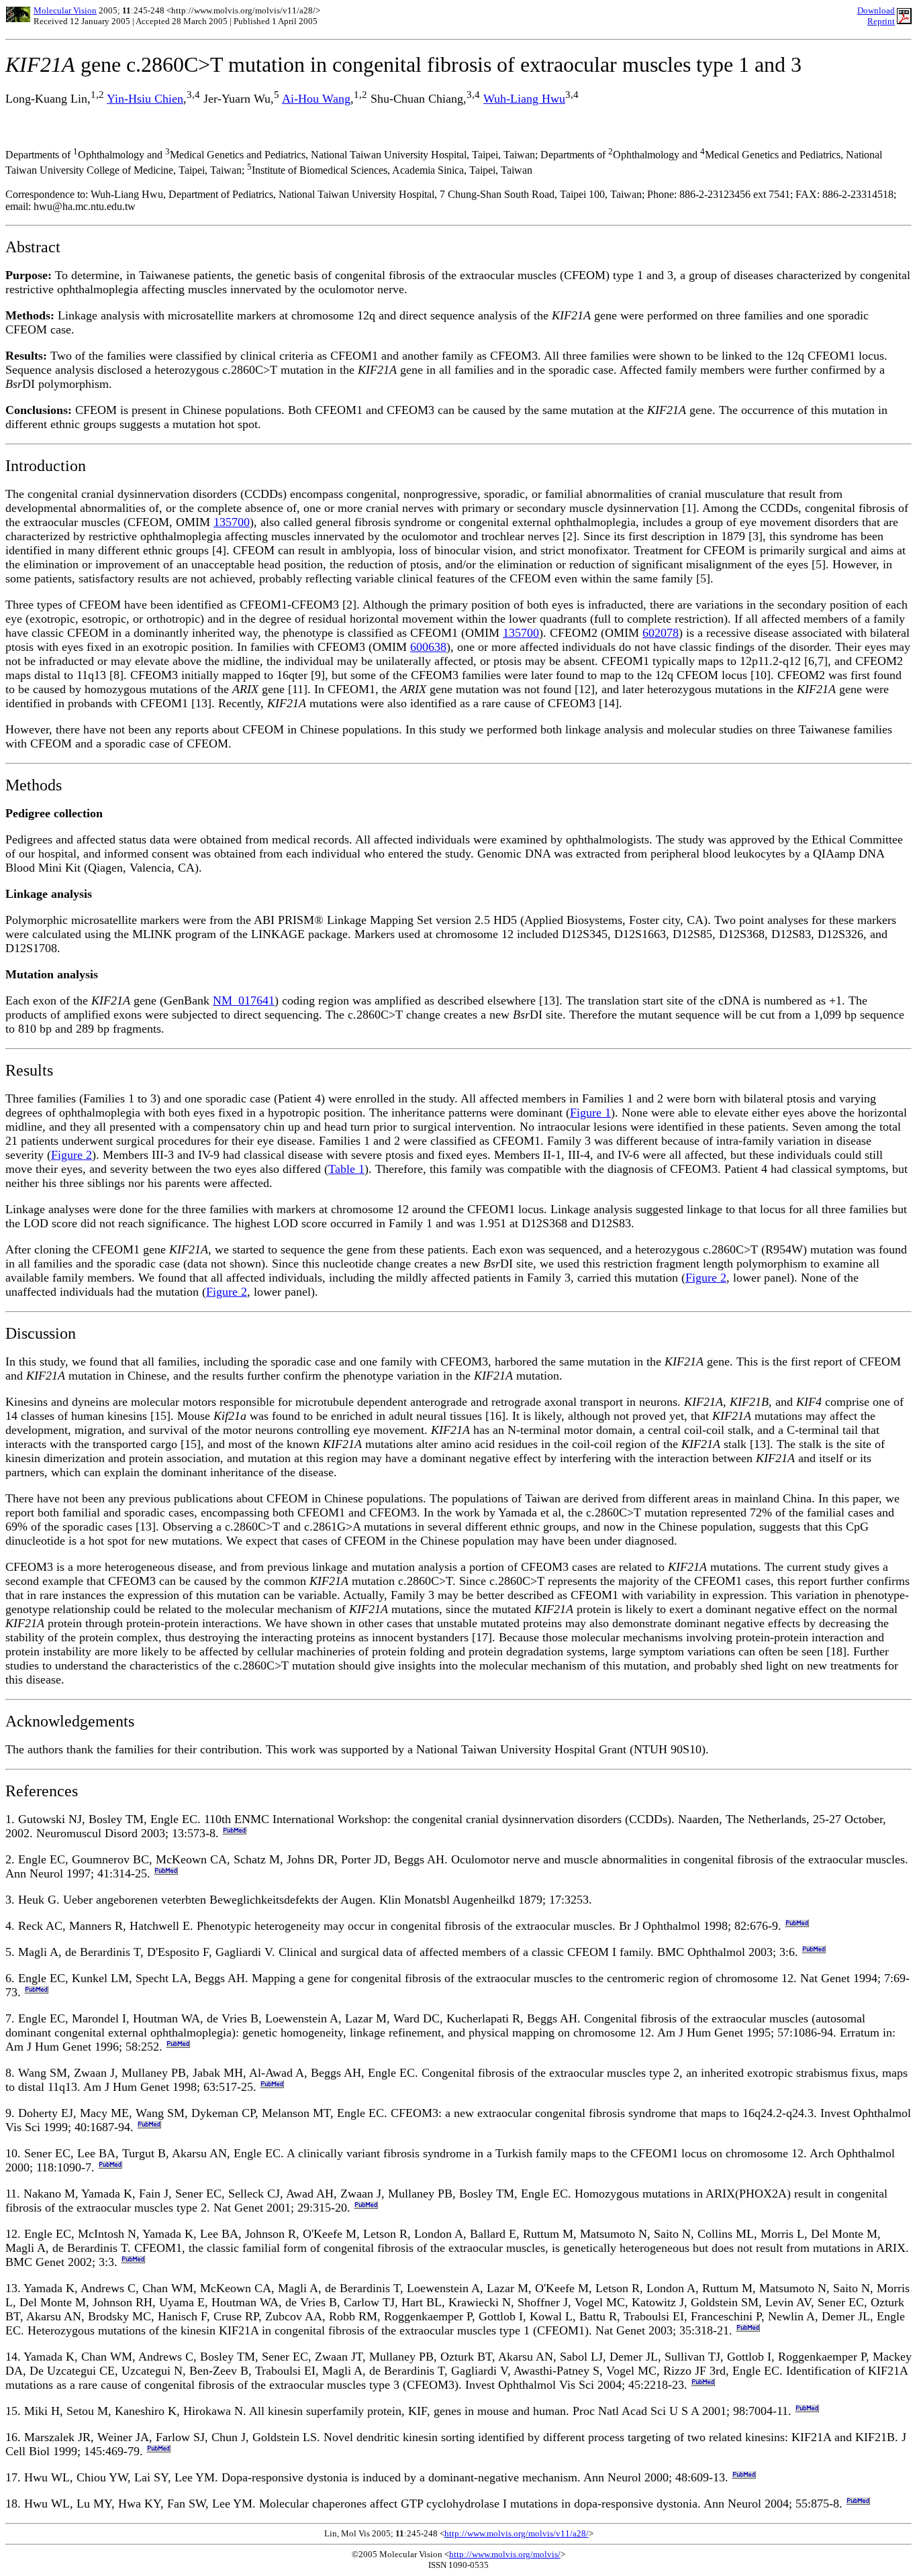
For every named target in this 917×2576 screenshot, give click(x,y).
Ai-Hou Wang (316, 99)
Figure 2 (71, 1155)
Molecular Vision (65, 10)
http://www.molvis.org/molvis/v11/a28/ (517, 2533)
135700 (232, 522)
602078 (661, 633)
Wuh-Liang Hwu (524, 99)
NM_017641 (244, 1000)
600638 (428, 647)
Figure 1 (590, 1113)
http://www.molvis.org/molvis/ (505, 2554)
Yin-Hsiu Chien (145, 99)
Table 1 (346, 1169)
